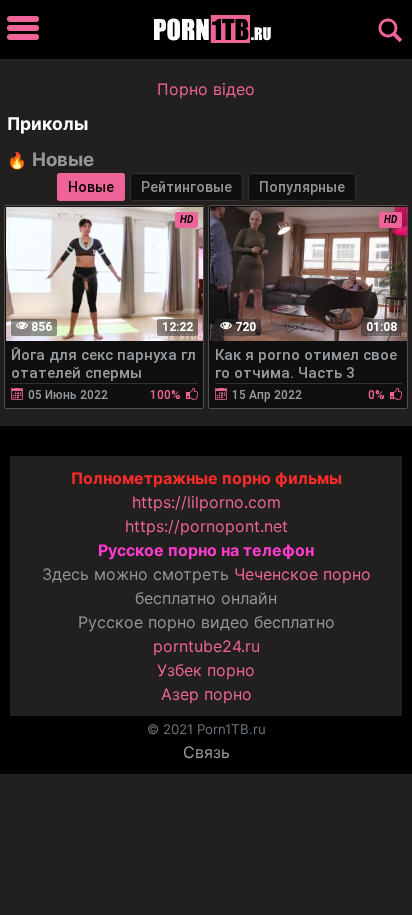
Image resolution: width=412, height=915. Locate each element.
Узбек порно (206, 670)
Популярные (302, 187)
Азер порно (206, 694)
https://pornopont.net (206, 526)
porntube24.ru (206, 646)
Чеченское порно (302, 574)
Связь (206, 752)
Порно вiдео (206, 89)
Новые (91, 187)
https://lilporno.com (206, 502)
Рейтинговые (186, 187)
